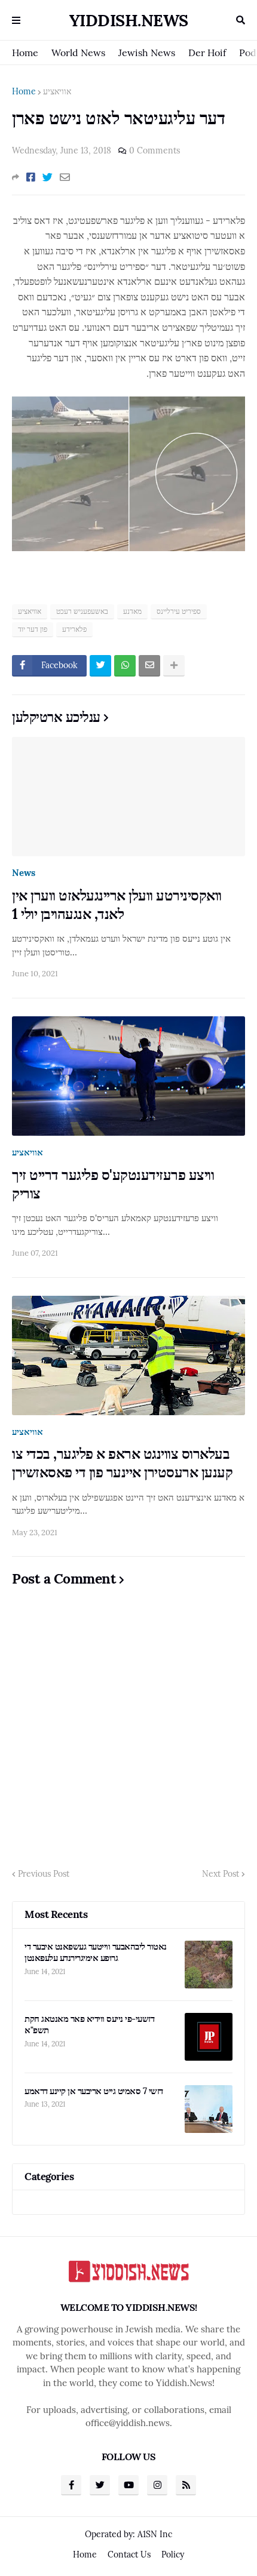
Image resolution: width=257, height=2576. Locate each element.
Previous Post (44, 1874)
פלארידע (74, 629)
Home (25, 53)
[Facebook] (31, 177)
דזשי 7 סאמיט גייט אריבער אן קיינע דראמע (94, 2091)
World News (78, 53)
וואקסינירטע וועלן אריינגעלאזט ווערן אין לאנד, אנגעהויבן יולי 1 (117, 905)
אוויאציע (57, 91)
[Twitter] (48, 177)
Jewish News (147, 53)
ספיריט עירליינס (179, 611)
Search (241, 20)
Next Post (221, 1874)
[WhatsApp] (125, 666)
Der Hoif (207, 53)
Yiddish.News (129, 20)
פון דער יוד (33, 629)
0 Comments (154, 150)
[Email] (65, 177)
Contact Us (129, 2555)
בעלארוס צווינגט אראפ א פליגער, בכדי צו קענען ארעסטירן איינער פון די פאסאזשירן (122, 1463)
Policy (173, 2555)
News (24, 873)
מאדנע (132, 611)
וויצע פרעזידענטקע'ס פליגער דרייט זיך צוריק (113, 1184)
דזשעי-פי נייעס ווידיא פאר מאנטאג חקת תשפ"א (89, 2025)
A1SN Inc (155, 2534)
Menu (16, 20)
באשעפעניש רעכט (82, 611)
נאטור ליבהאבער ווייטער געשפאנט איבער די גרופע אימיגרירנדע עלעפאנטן (96, 1952)
